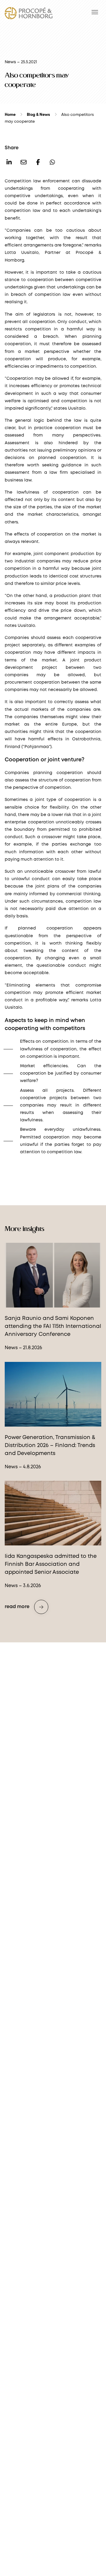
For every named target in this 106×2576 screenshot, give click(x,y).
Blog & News (38, 115)
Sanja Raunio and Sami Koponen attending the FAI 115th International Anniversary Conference (53, 1326)
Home (10, 115)
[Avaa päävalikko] (95, 12)
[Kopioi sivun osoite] (24, 163)
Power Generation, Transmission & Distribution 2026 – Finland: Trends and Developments (50, 1446)
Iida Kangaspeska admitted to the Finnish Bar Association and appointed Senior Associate (51, 1564)
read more (17, 1607)
